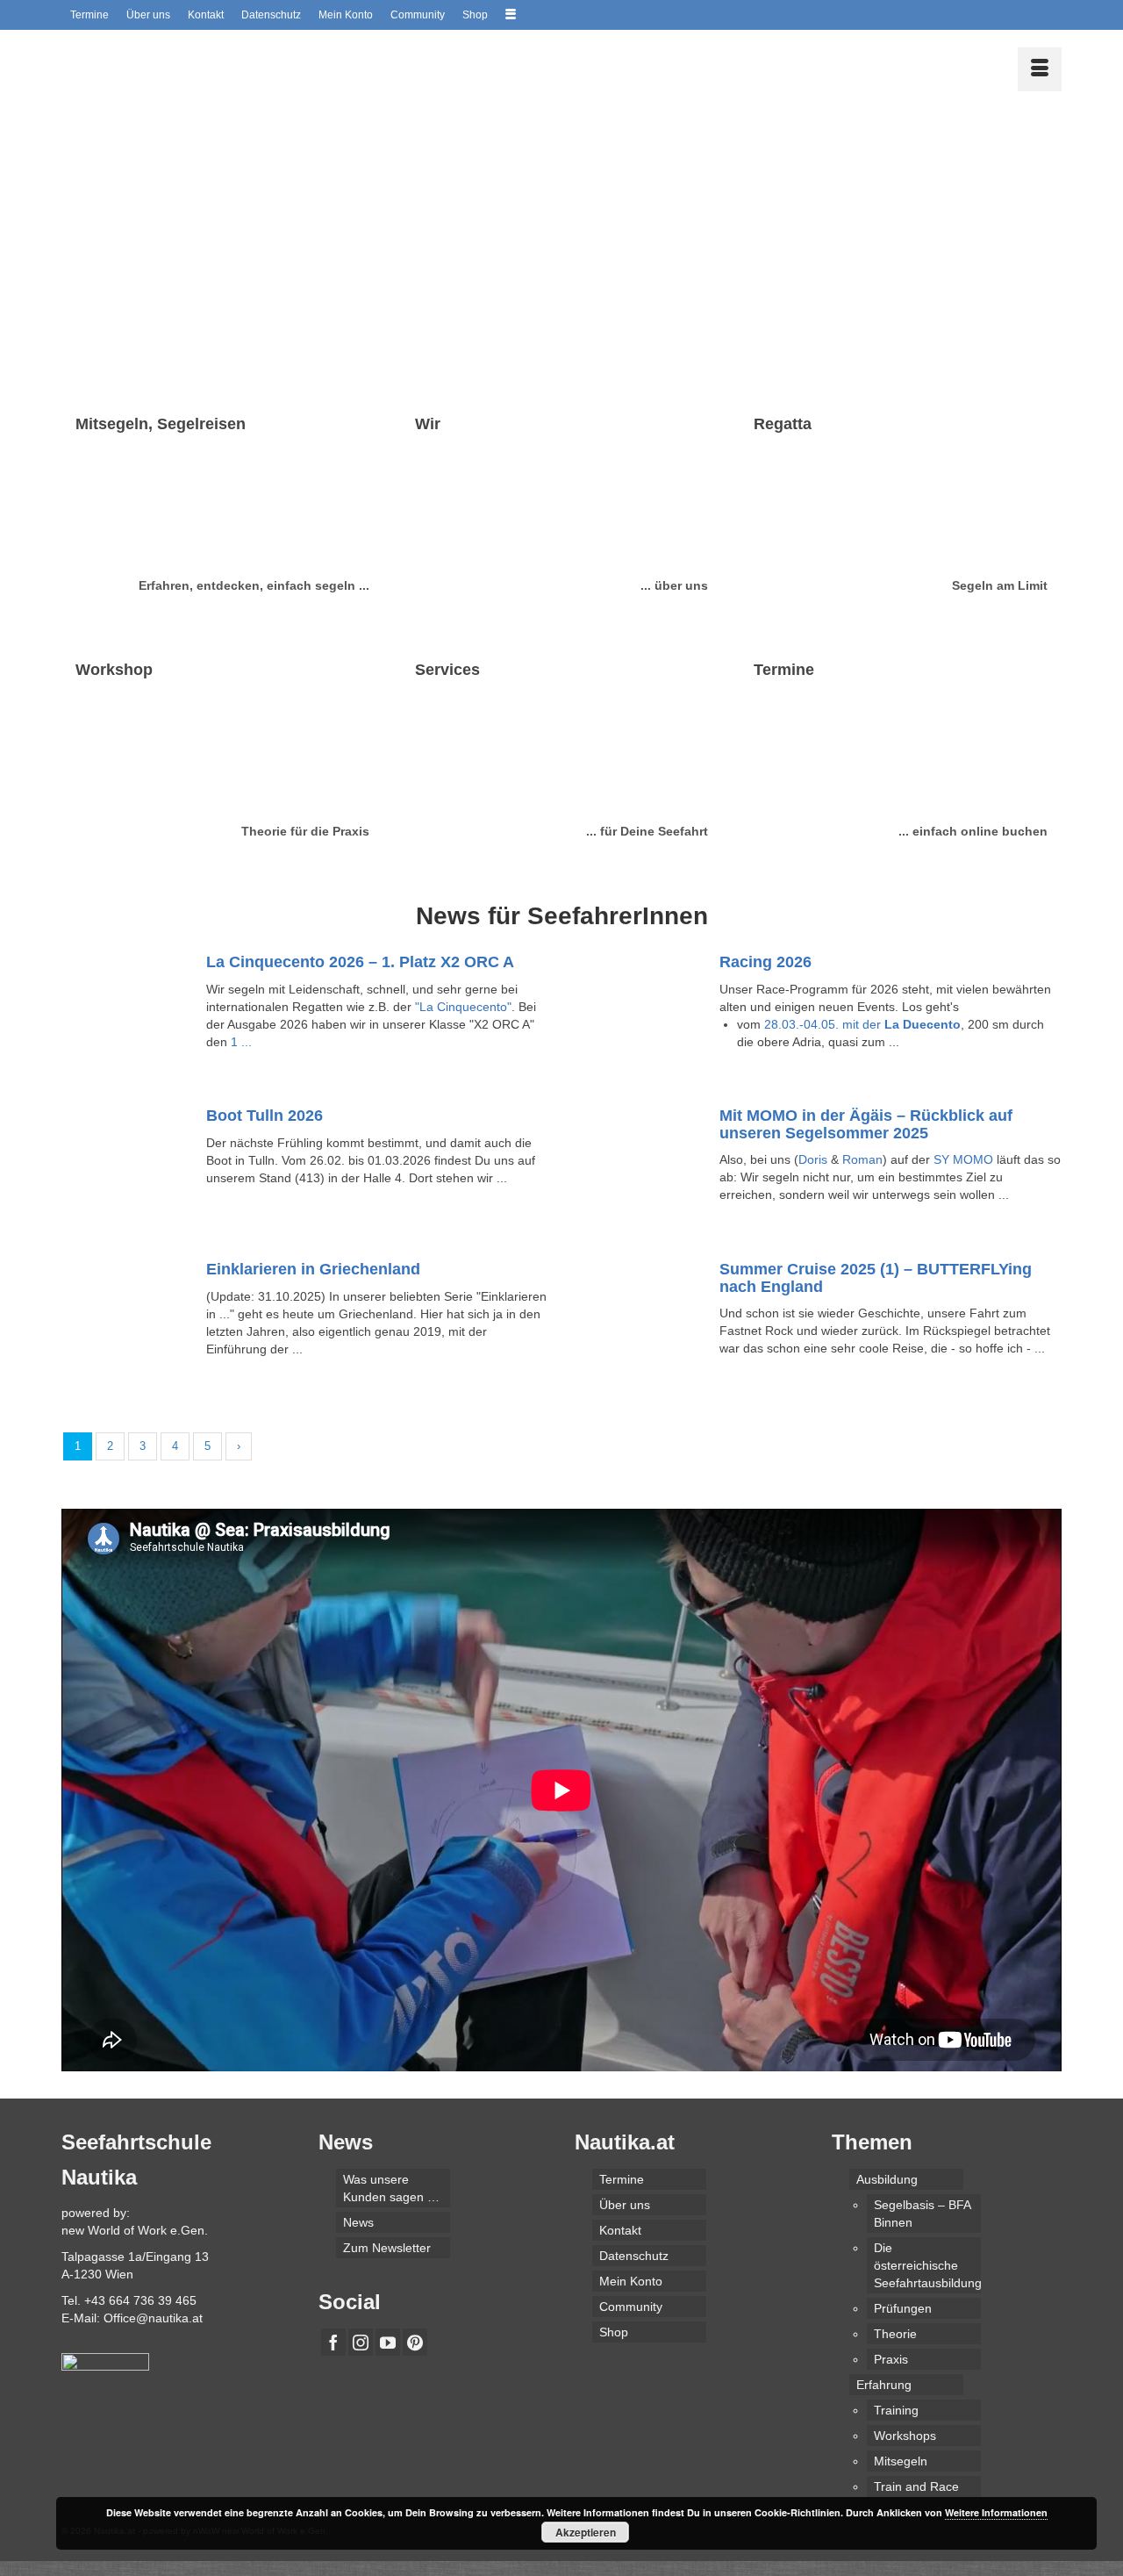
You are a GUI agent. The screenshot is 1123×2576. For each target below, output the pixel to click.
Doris (813, 1159)
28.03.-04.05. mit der (862, 1024)
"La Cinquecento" (463, 1007)
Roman (862, 1159)
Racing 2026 (765, 962)
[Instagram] (361, 2342)
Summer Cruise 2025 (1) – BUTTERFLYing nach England (876, 1278)
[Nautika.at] (219, 65)
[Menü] (1040, 69)
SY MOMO (963, 1159)
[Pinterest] (415, 2342)
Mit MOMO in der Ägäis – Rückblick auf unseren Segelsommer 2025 (866, 1124)
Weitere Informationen (996, 2512)
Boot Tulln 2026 (265, 1116)
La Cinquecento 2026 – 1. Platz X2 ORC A (360, 962)
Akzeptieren (586, 2532)
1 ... (241, 1042)
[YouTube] (388, 2342)
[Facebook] (333, 2342)
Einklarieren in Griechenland (313, 1269)
